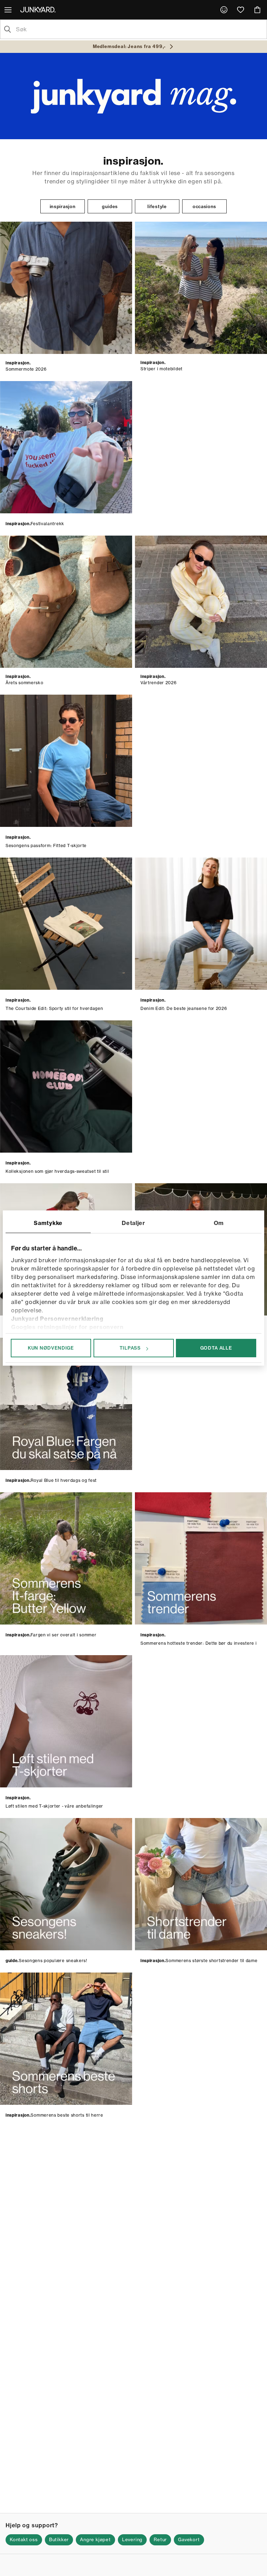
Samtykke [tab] (48, 1223)
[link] (224, 10)
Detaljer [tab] (133, 1223)
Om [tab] (219, 1223)
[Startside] (39, 9)
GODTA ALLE (216, 1348)
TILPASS (130, 1348)
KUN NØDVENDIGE (51, 1348)
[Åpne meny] (9, 10)
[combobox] (139, 29)
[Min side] (224, 10)
